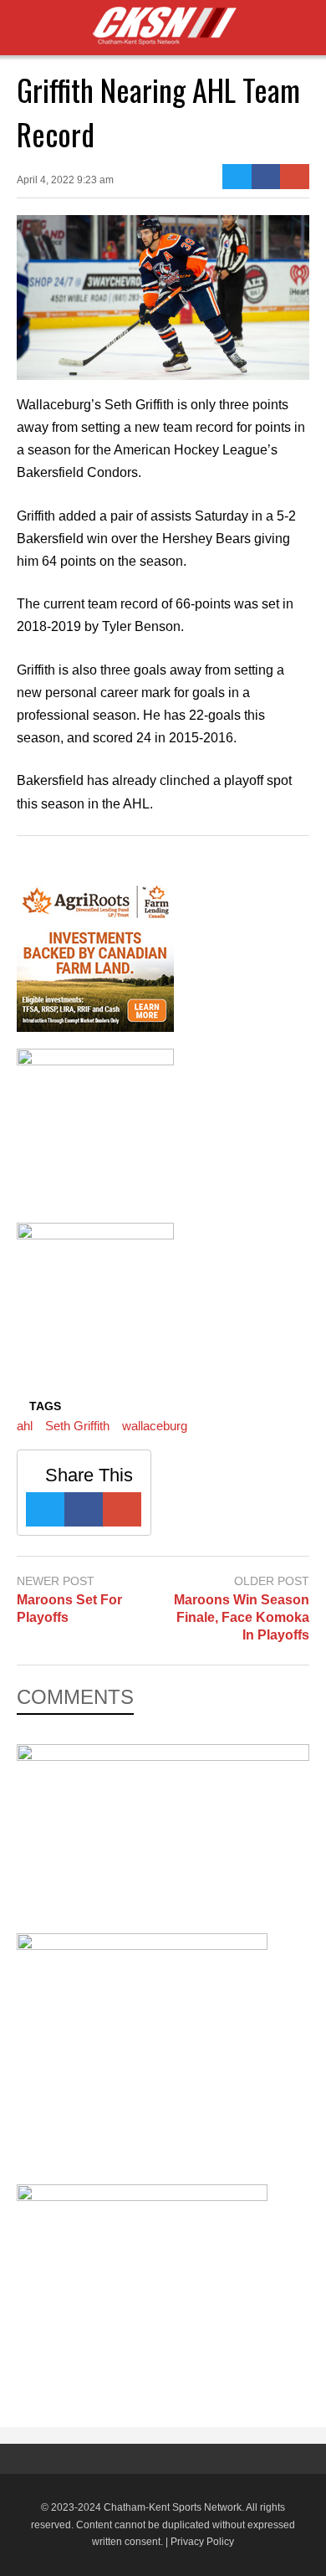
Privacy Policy (202, 2542)
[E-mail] (295, 177)
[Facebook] (266, 177)
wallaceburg (155, 1426)
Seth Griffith (77, 1426)
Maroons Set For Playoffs (69, 1609)
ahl (25, 1426)
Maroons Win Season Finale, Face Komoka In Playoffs (242, 1617)
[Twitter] (237, 177)
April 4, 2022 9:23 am (65, 180)
